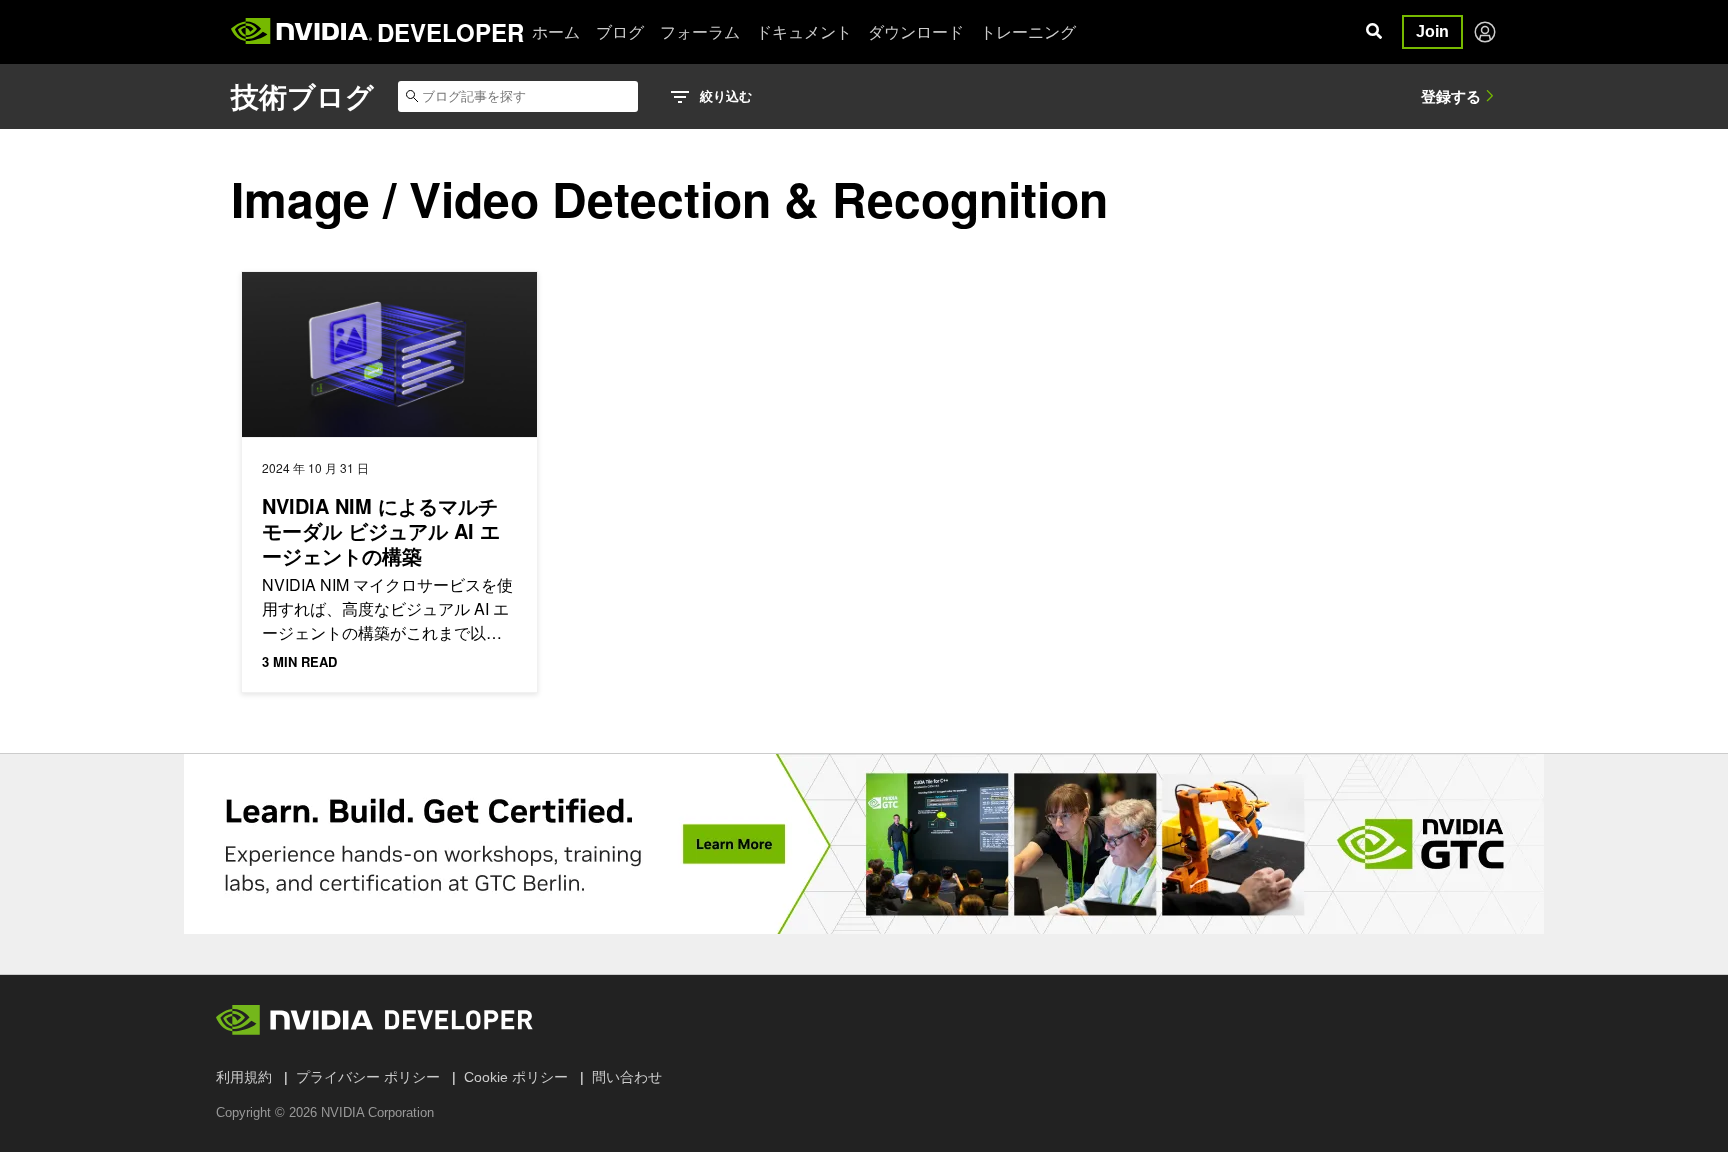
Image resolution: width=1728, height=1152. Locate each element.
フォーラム (700, 31)
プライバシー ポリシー (368, 1077)
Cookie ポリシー (516, 1077)
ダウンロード (916, 31)
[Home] (301, 32)
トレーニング (1028, 31)
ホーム (556, 31)
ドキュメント (804, 31)
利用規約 (244, 1077)
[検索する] (1374, 32)
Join (1432, 31)
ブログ (620, 31)
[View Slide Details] (864, 844)
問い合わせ (627, 1077)
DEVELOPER (450, 32)
